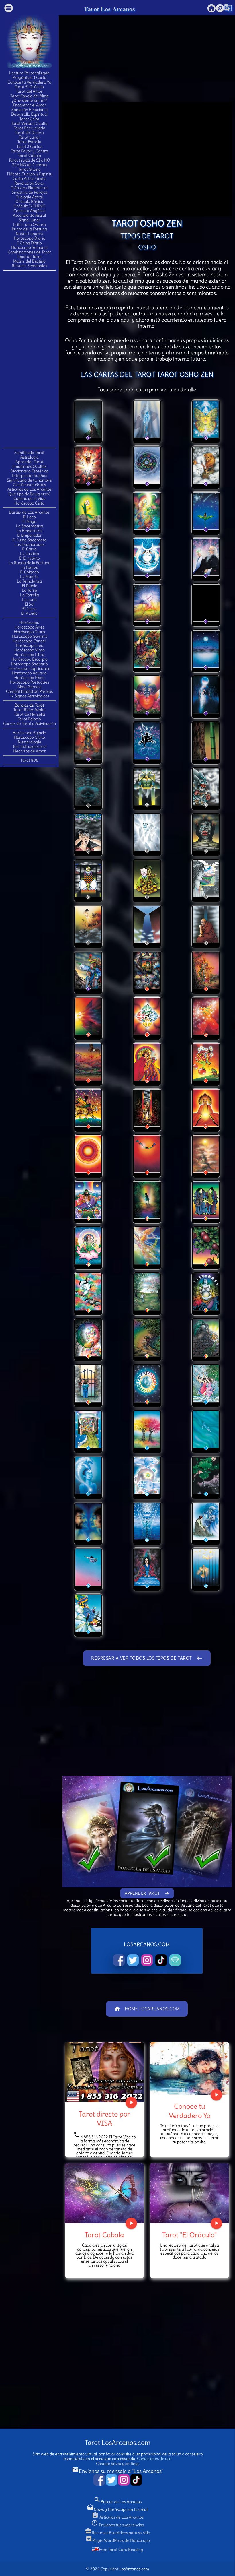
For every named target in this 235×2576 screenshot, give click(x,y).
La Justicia (30, 554)
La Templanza (29, 581)
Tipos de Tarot (29, 257)
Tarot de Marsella (30, 714)
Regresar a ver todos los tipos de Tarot (147, 1658)
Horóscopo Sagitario (29, 664)
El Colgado (30, 572)
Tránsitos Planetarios (30, 188)
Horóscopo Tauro (30, 632)
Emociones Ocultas (29, 466)
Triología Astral (29, 197)
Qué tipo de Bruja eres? (29, 494)
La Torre (29, 590)
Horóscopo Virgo (30, 650)
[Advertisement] (30, 359)
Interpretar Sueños (29, 476)
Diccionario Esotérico (29, 471)
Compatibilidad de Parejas (29, 691)
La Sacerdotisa (30, 526)
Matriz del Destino (29, 261)
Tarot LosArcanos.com (117, 2442)
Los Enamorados (29, 544)
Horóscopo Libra (29, 655)
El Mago (29, 521)
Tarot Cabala (30, 156)
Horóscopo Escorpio (30, 659)
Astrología (30, 457)
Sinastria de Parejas (30, 192)
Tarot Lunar (30, 137)
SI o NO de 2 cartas (30, 165)
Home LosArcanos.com (147, 2009)
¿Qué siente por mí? (29, 100)
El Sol (29, 604)
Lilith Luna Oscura (30, 224)
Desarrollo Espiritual (29, 114)
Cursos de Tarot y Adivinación (30, 723)
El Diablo (30, 586)
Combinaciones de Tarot (29, 252)
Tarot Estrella (29, 142)
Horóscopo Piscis (29, 678)
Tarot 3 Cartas (29, 146)
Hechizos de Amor (30, 751)
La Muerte (29, 577)
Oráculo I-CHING (29, 206)
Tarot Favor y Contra (30, 151)
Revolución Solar (29, 183)
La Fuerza (29, 567)
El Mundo (29, 613)
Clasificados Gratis (29, 485)
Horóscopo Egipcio (29, 733)
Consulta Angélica (30, 211)
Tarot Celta (29, 119)
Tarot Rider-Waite (30, 710)
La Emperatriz (30, 531)
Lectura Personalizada (29, 73)
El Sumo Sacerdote (29, 540)
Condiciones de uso (154, 2459)
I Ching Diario (30, 243)
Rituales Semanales (30, 266)
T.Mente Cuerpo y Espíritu (30, 174)
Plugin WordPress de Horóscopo (118, 2540)
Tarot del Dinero (29, 133)
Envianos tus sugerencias (117, 2525)
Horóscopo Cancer (30, 641)
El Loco (29, 517)
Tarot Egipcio (29, 719)
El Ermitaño (30, 558)
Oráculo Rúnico (29, 201)
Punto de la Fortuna (29, 229)
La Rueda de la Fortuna (30, 563)
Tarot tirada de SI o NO (29, 160)
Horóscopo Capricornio (30, 668)
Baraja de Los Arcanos (29, 512)
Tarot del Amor (29, 91)
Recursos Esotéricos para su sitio (117, 2533)
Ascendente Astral (29, 215)
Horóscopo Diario (30, 238)
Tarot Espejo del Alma (30, 96)
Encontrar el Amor (30, 105)
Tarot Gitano (30, 169)
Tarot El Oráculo (29, 87)
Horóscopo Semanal (29, 247)
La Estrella (30, 595)
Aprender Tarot (29, 462)
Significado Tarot (29, 453)
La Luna (29, 600)
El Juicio (30, 609)
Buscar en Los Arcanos (118, 2502)
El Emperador (30, 535)
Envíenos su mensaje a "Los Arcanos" (118, 2471)
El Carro (29, 549)
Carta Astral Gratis (29, 179)
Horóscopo (29, 622)
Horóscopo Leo (30, 645)
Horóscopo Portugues (29, 682)
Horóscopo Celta (29, 503)
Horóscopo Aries (30, 627)
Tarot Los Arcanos (109, 9)
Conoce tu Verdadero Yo (29, 82)
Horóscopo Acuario (29, 673)
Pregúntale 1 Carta (30, 77)
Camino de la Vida (30, 498)
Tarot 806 (29, 760)
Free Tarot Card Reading (121, 2550)
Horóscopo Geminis (30, 636)
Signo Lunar (30, 220)
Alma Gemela (30, 687)
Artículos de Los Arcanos (30, 489)
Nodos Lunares (29, 234)
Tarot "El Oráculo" (189, 2235)
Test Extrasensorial (30, 746)
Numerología (30, 742)
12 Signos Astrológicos (30, 696)
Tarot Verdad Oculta (29, 123)
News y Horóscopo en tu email (117, 2509)
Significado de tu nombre (29, 480)
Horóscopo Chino (30, 737)
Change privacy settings (118, 2464)
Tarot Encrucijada (30, 128)
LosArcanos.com (134, 2569)
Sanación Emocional (30, 110)
